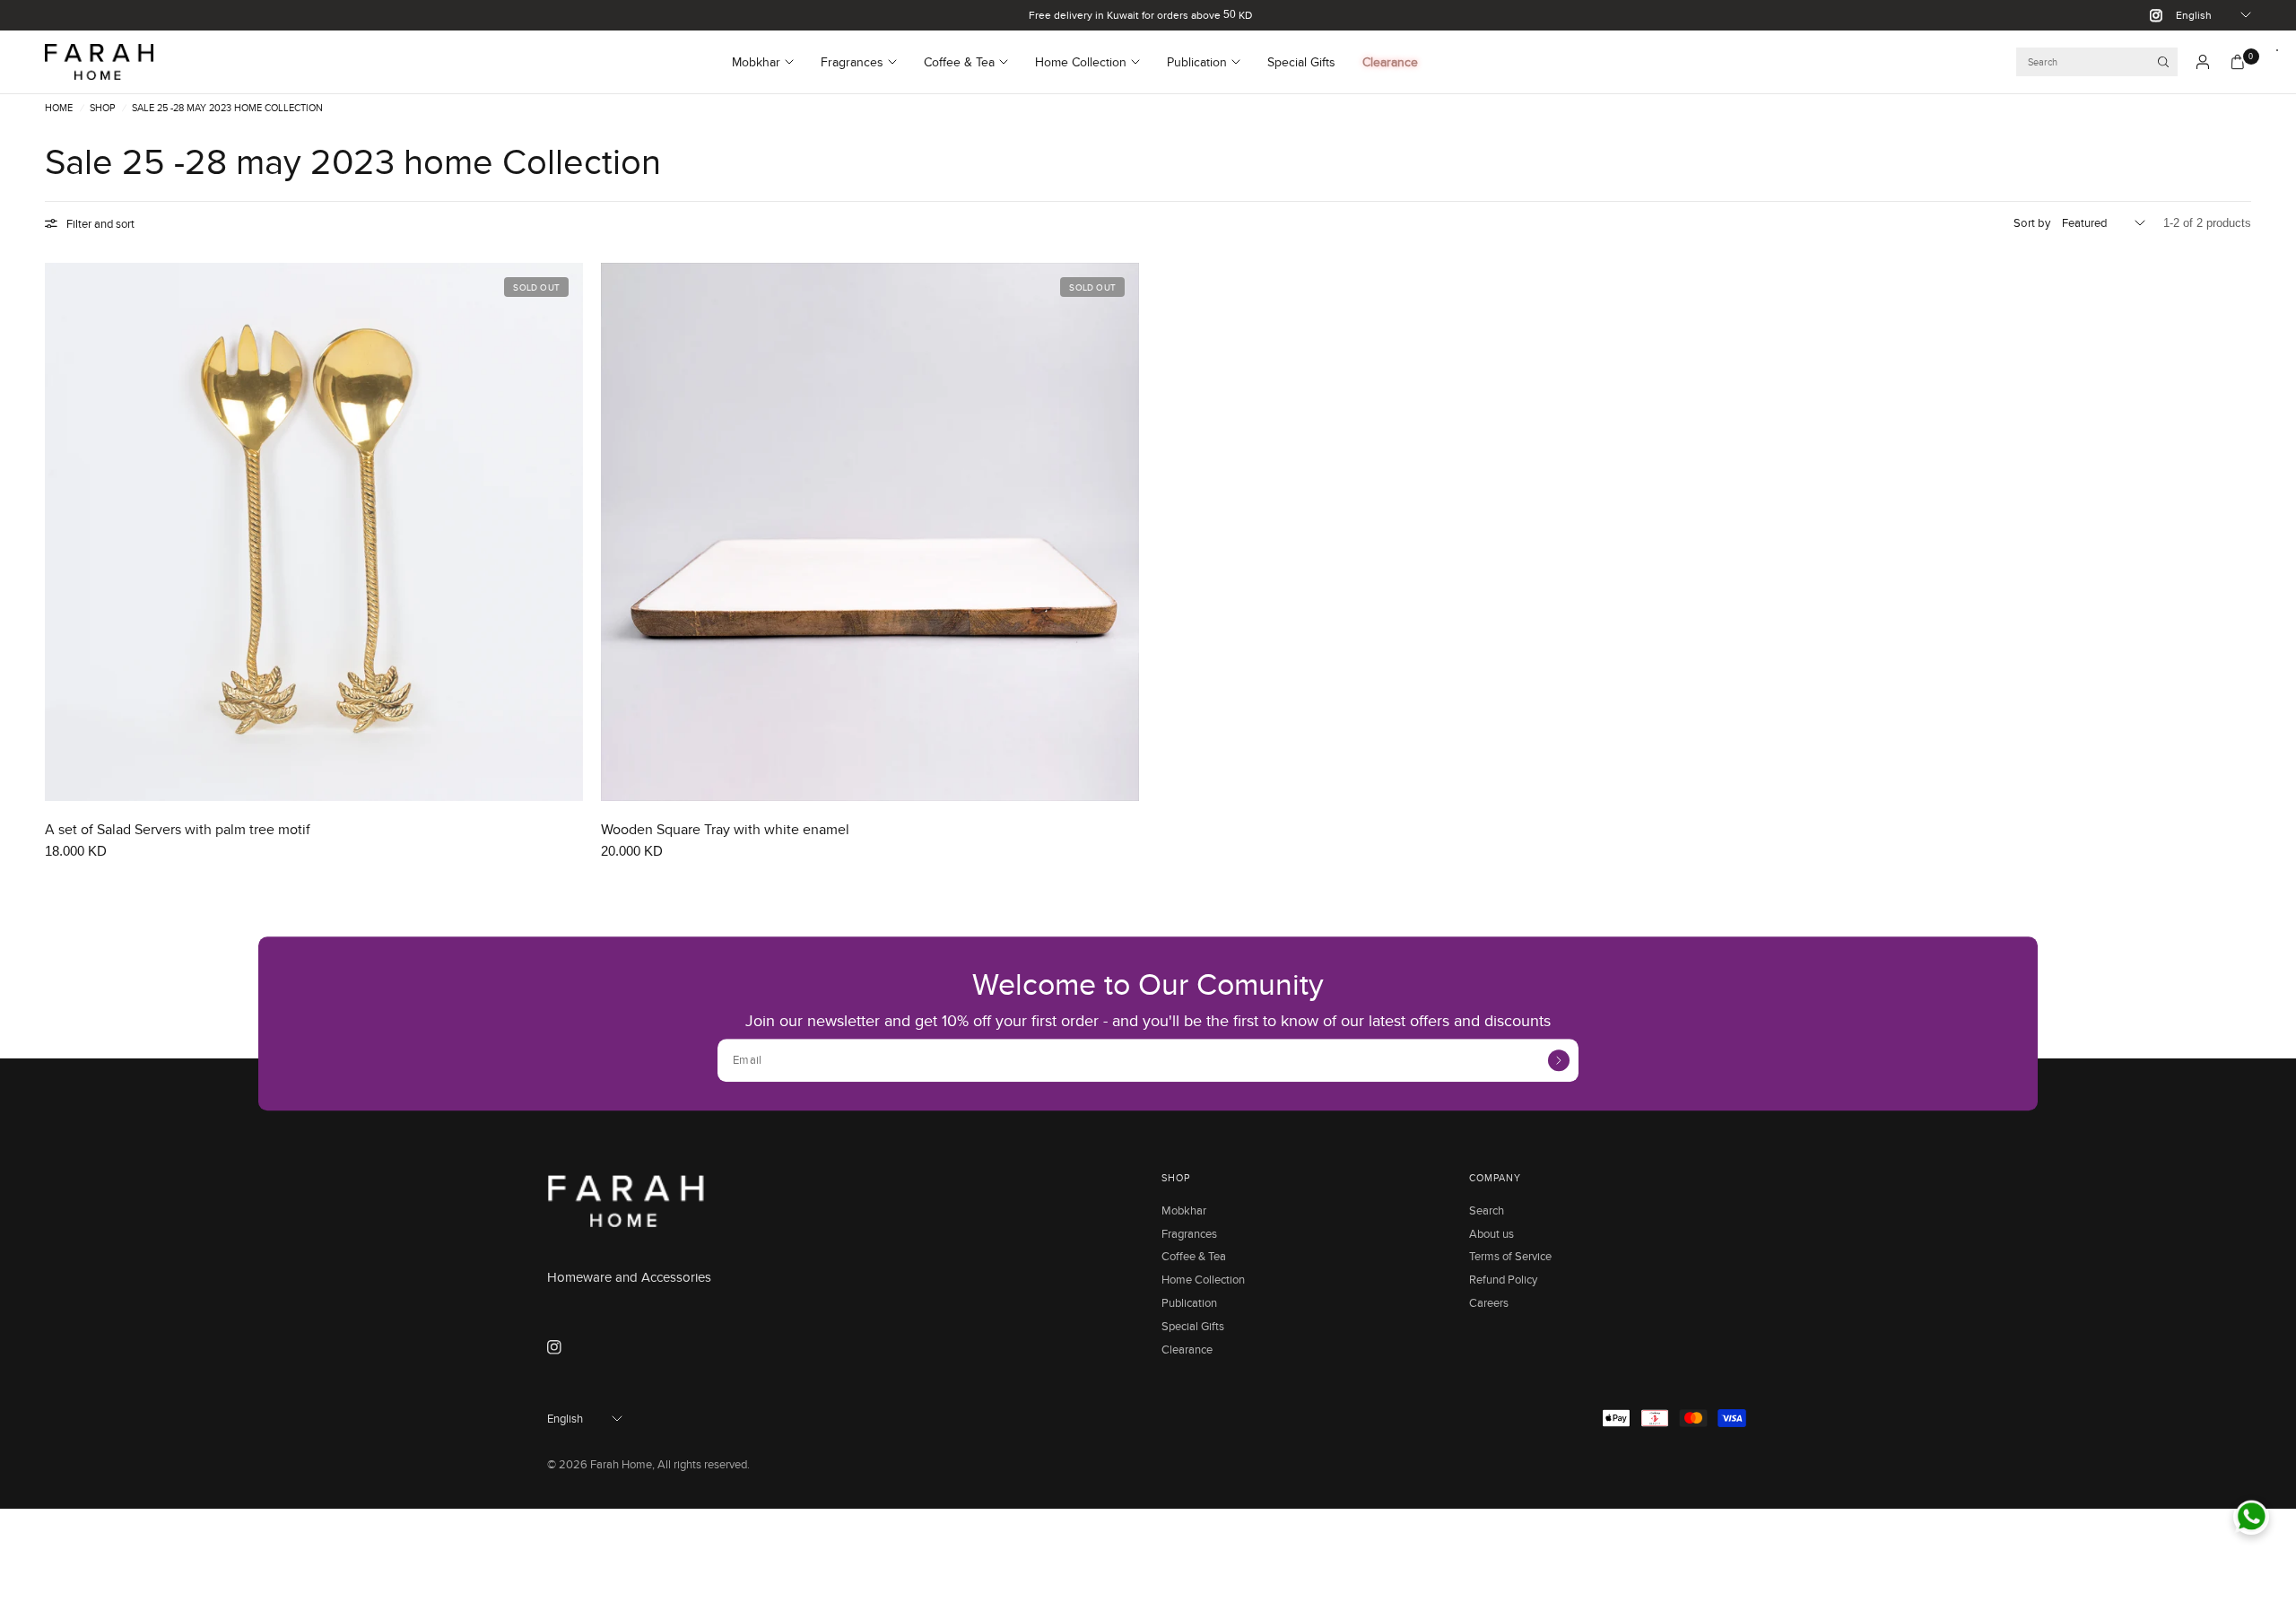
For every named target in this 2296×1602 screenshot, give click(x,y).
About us (1492, 1233)
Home (59, 108)
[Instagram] (2149, 15)
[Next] (570, 532)
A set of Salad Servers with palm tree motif (178, 829)
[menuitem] (770, 62)
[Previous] (58, 532)
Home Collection (1081, 62)
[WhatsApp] (2251, 1517)
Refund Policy (1503, 1279)
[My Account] (2203, 62)
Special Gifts (1301, 62)
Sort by (2032, 222)
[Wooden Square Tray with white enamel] (870, 532)
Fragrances (852, 62)
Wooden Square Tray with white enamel (725, 829)
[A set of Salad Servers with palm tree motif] (314, 532)
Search (1487, 1210)
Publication (1197, 62)
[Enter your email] (1559, 1060)
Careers (1489, 1302)
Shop (102, 108)
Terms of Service (1510, 1256)
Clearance (1390, 62)
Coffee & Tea (959, 62)
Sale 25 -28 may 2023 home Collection (227, 108)
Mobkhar (756, 62)
